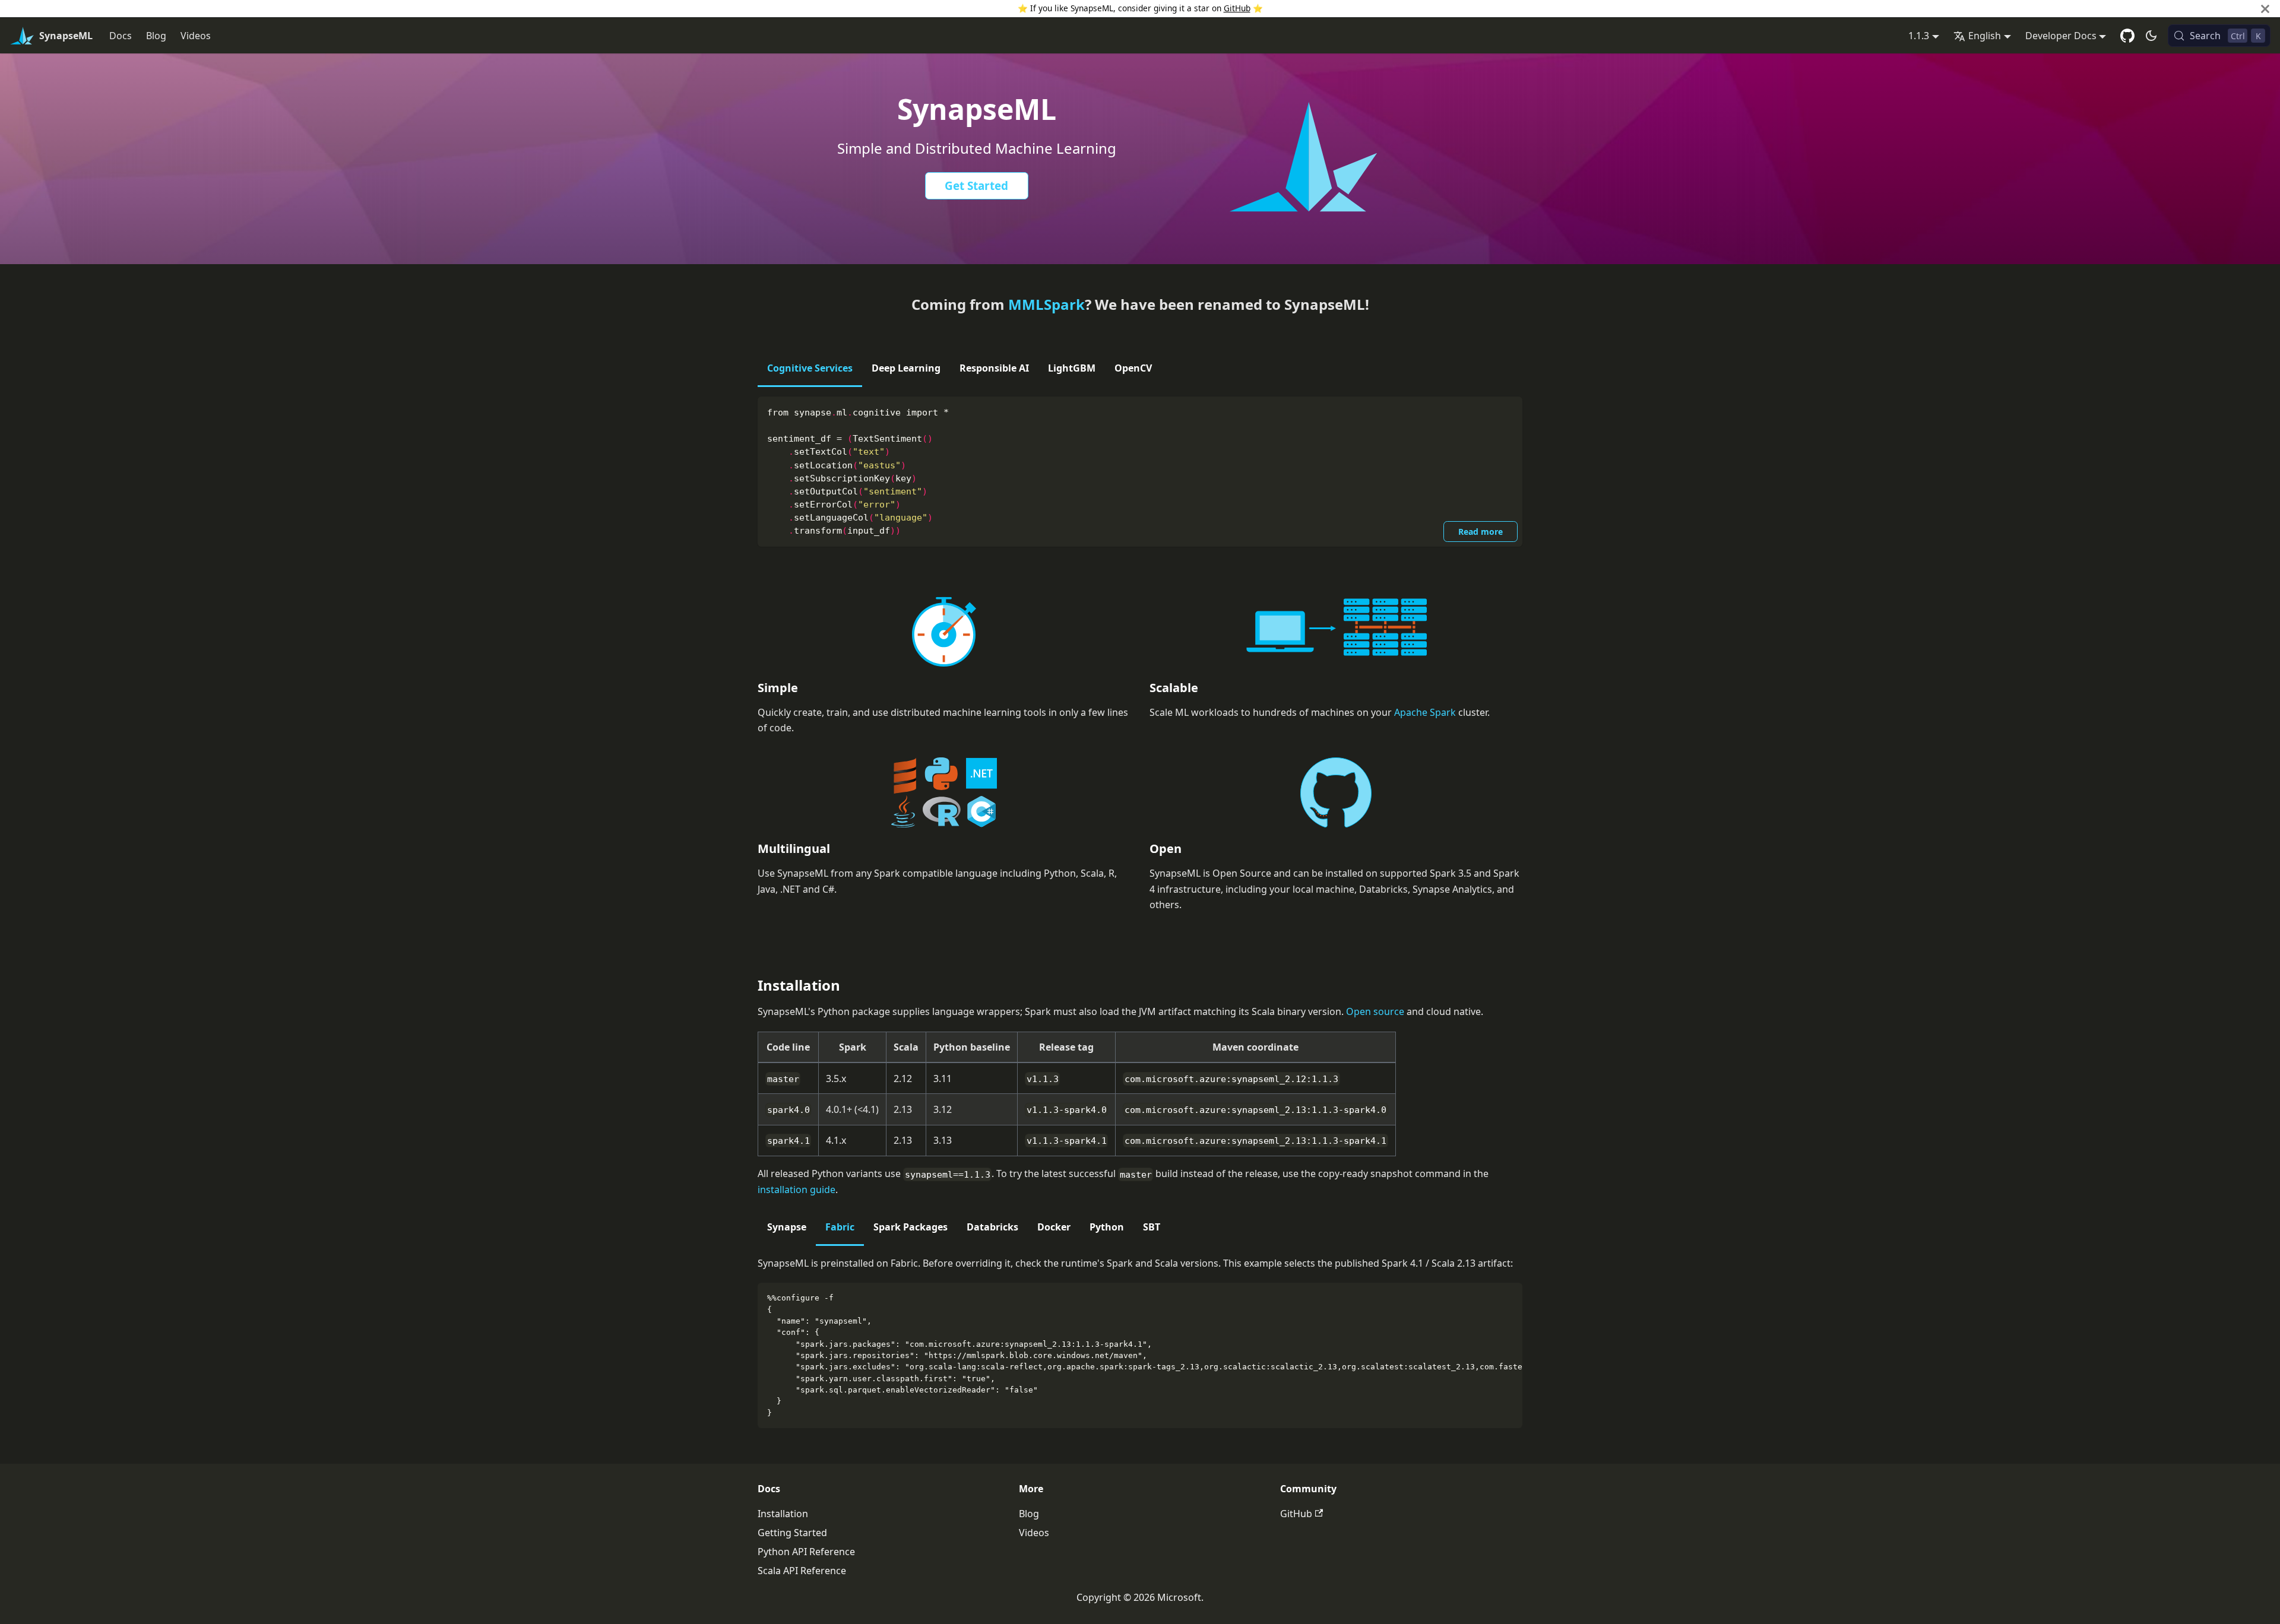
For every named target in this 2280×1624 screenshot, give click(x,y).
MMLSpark (1046, 304)
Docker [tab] (1054, 1227)
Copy (1504, 411)
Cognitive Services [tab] (810, 368)
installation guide (797, 1190)
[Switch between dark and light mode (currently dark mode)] (2151, 36)
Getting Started (792, 1533)
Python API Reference (806, 1552)
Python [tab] (1107, 1227)
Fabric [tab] (840, 1227)
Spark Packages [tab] (911, 1227)
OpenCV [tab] (1133, 368)
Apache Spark (1425, 712)
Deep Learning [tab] (906, 368)
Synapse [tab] (787, 1227)
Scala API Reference (802, 1571)
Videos (196, 36)
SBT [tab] (1152, 1227)
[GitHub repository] (2127, 36)
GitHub (1237, 8)
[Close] (2265, 9)
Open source (1375, 1011)
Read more (1481, 532)
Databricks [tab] (992, 1227)
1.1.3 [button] (1919, 36)
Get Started (976, 186)
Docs (121, 36)
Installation (783, 1514)
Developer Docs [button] (2061, 36)
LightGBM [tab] (1072, 368)
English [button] (1985, 36)
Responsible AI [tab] (994, 368)
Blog (156, 36)
